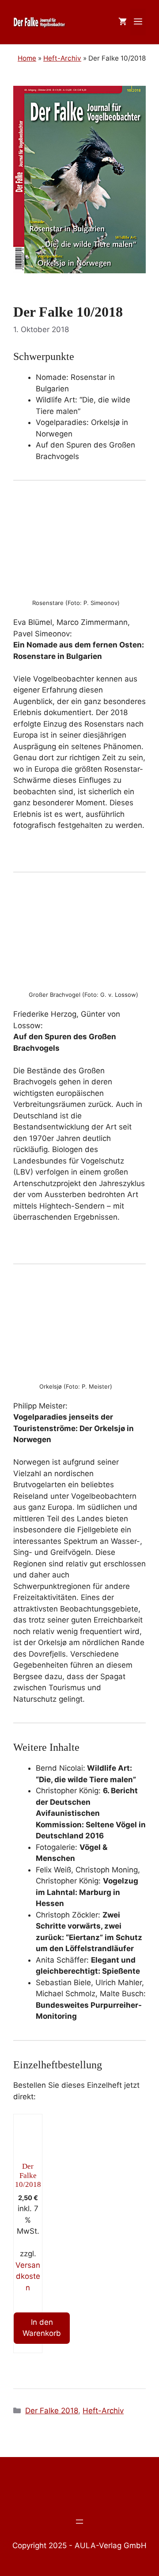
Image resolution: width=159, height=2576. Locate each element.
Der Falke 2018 (52, 2411)
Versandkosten (28, 2276)
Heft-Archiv (103, 2411)
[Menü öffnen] (79, 2522)
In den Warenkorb (42, 2328)
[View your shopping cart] (123, 22)
